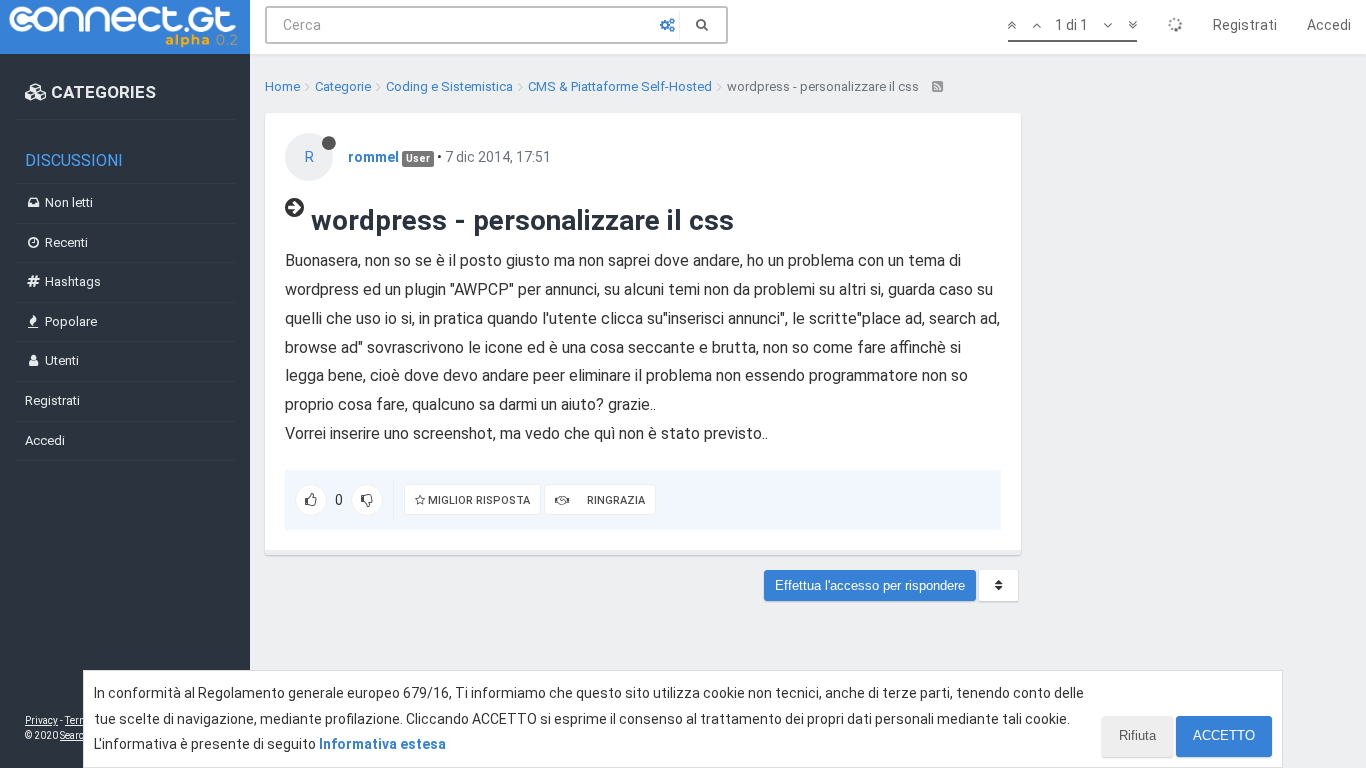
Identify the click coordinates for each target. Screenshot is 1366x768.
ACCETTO (1224, 735)
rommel (373, 157)
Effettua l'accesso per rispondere (870, 585)
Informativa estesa (382, 744)
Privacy (41, 720)
